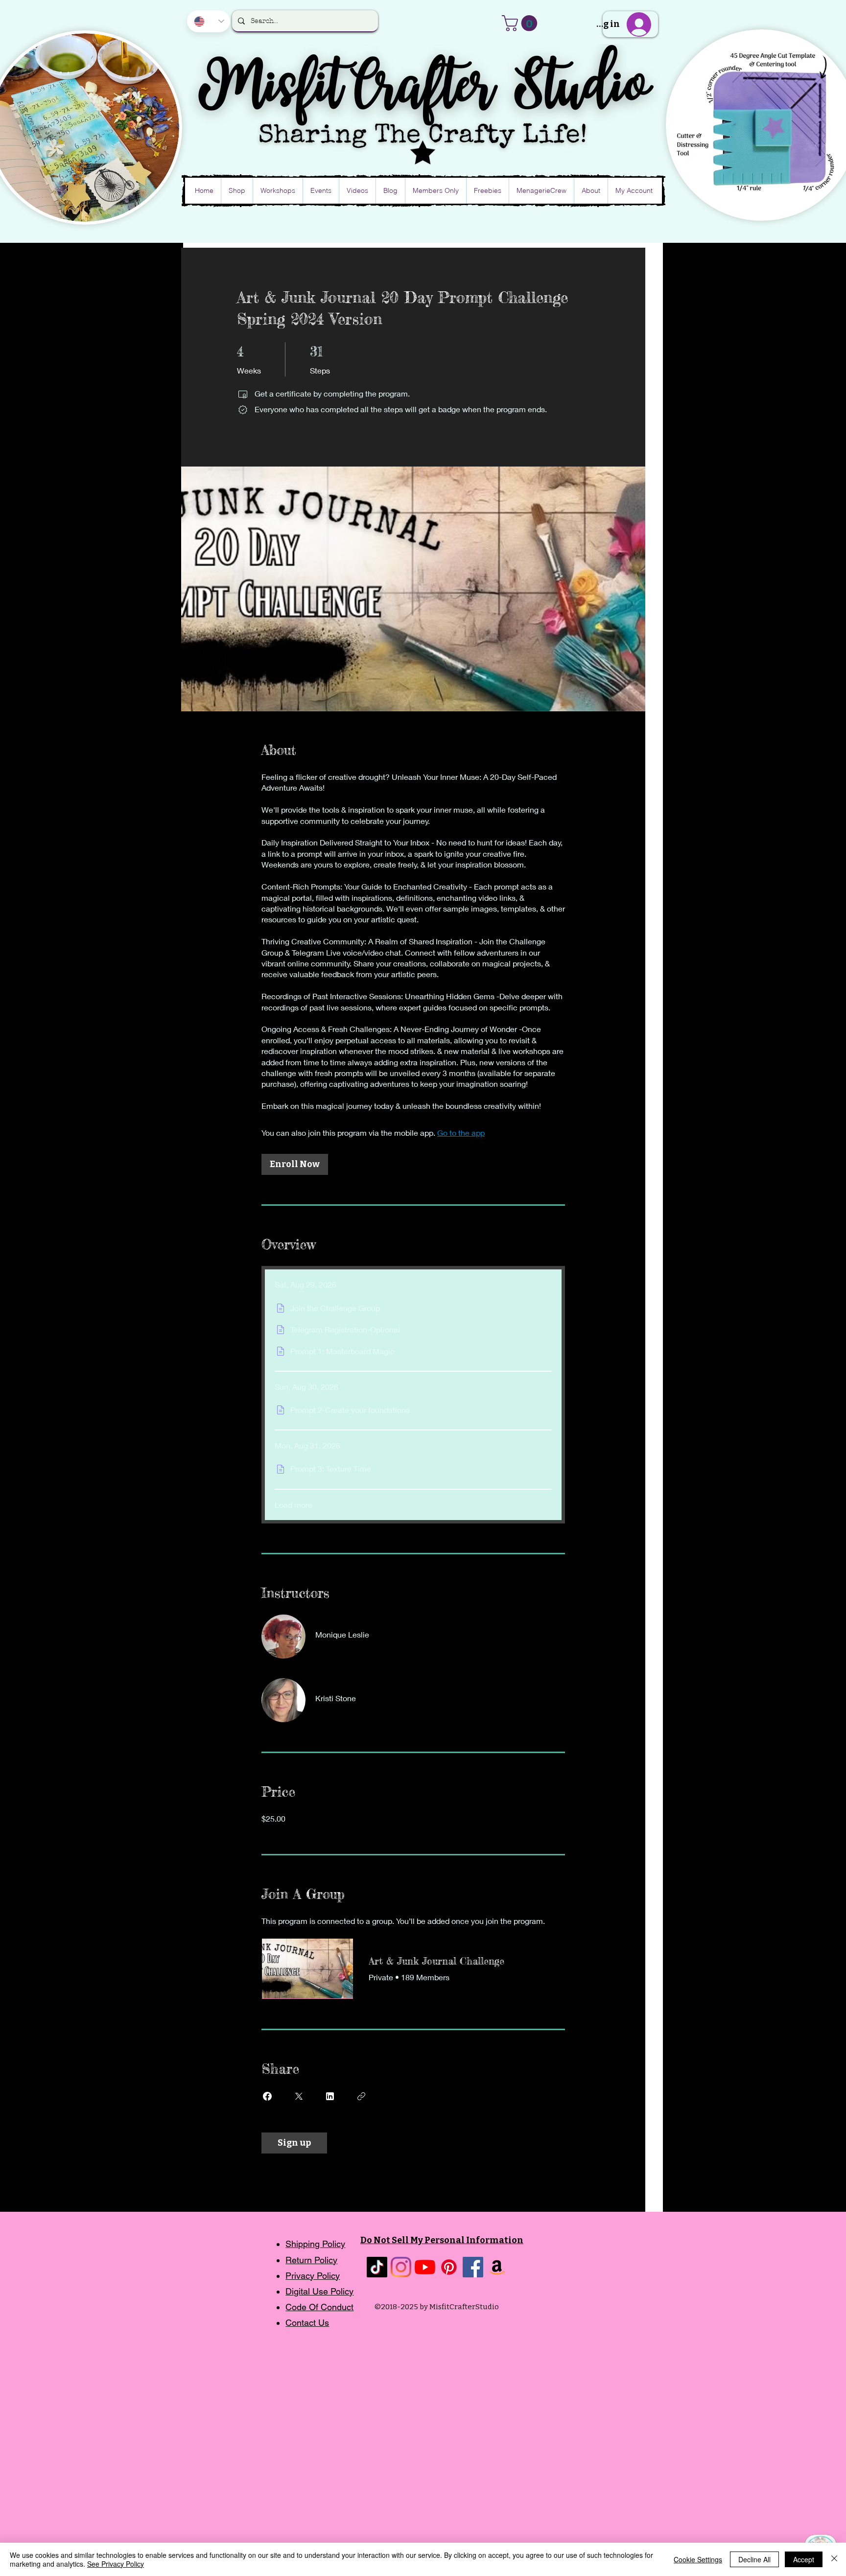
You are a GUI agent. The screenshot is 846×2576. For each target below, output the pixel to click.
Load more (294, 1505)
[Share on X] (299, 2096)
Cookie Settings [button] (698, 2559)
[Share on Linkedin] (330, 2096)
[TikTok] (377, 2267)
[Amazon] (497, 2267)
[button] (521, 23)
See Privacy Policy (116, 2564)
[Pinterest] (449, 2267)
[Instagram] (401, 2267)
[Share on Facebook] (267, 2096)
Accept (804, 2559)
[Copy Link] (361, 2096)
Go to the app (461, 1133)
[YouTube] (425, 2267)
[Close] (834, 2559)
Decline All (754, 2559)
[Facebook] (473, 2267)
